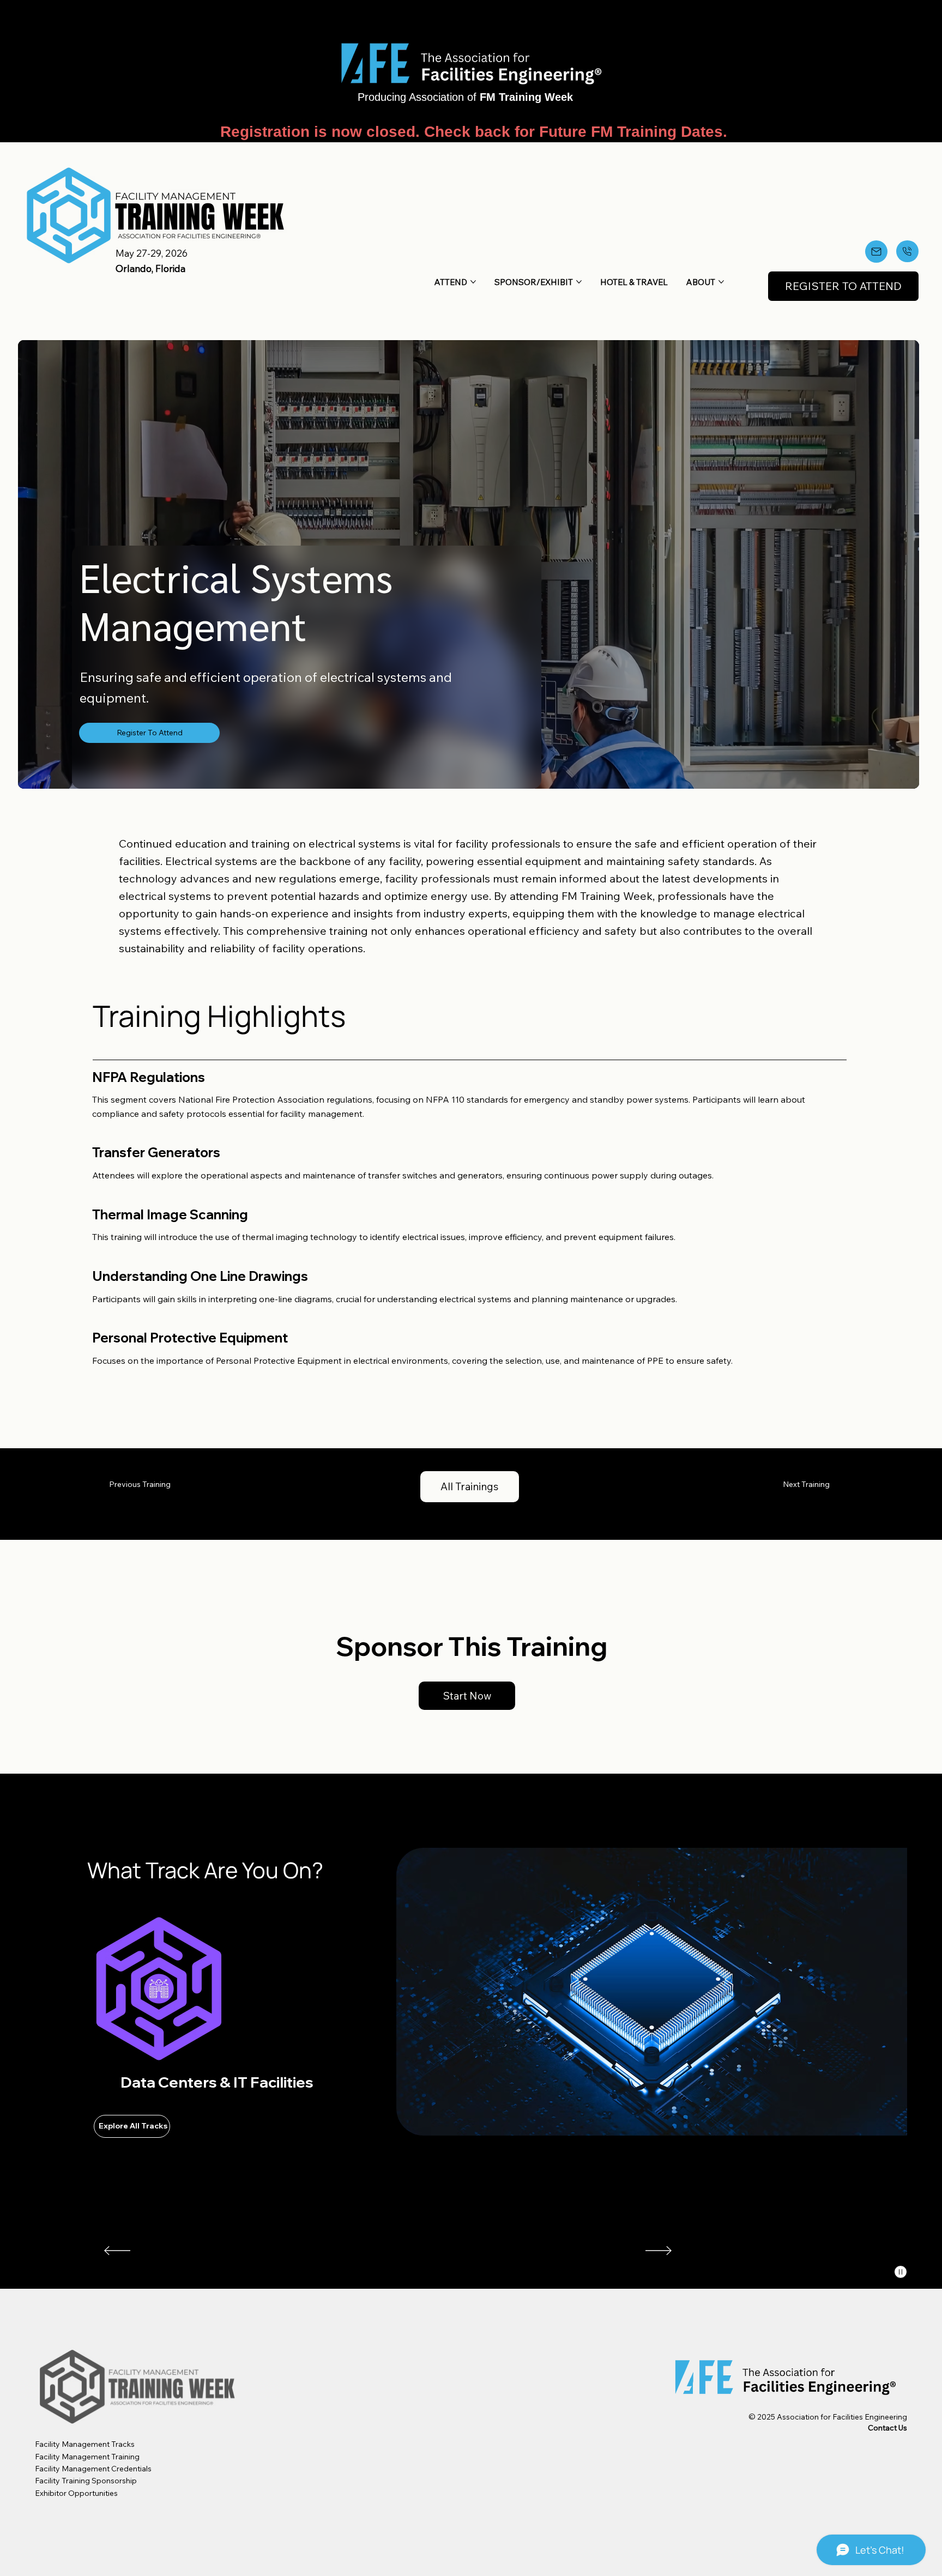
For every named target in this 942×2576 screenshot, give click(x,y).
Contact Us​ (887, 2428)
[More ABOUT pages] (721, 282)
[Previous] (117, 2251)
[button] (843, 286)
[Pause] (901, 2272)
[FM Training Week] (876, 252)
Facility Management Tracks (85, 2444)
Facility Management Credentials (93, 2469)
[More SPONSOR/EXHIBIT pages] (579, 282)
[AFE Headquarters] (907, 251)
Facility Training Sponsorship (86, 2481)
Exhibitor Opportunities (77, 2493)
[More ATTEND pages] (473, 282)
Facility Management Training (87, 2457)
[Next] (659, 2251)
